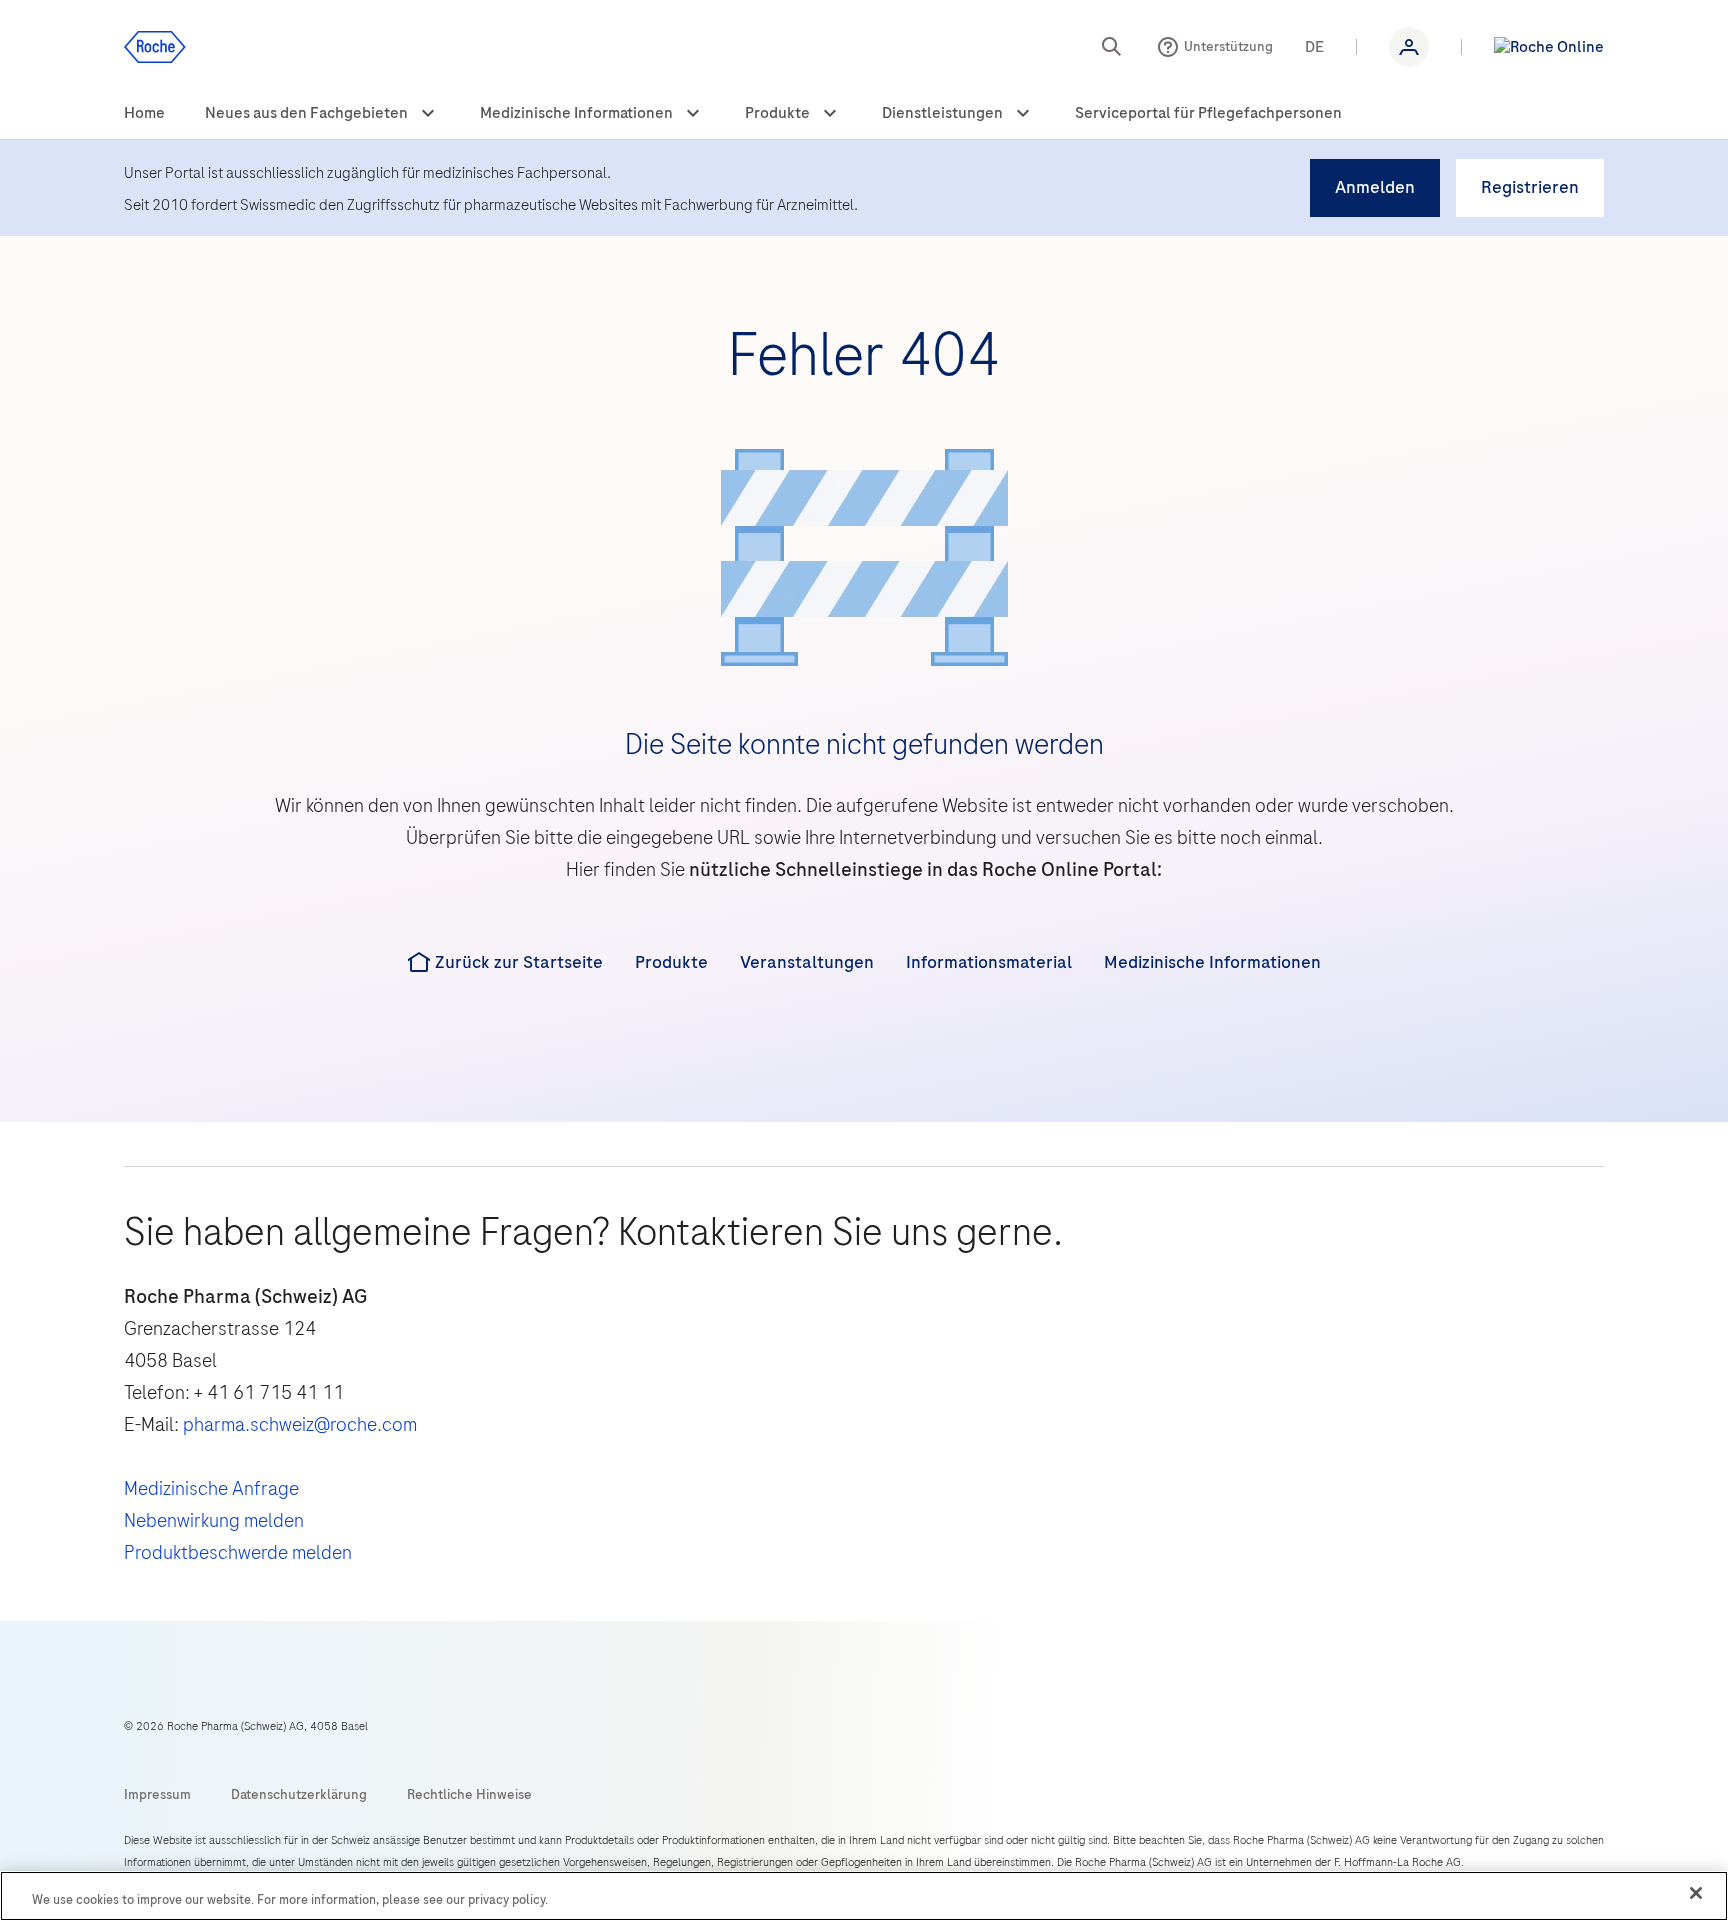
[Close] (1696, 1893)
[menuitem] (144, 114)
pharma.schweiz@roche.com (300, 1424)
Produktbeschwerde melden (238, 1552)
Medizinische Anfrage (211, 1488)
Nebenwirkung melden (214, 1520)
